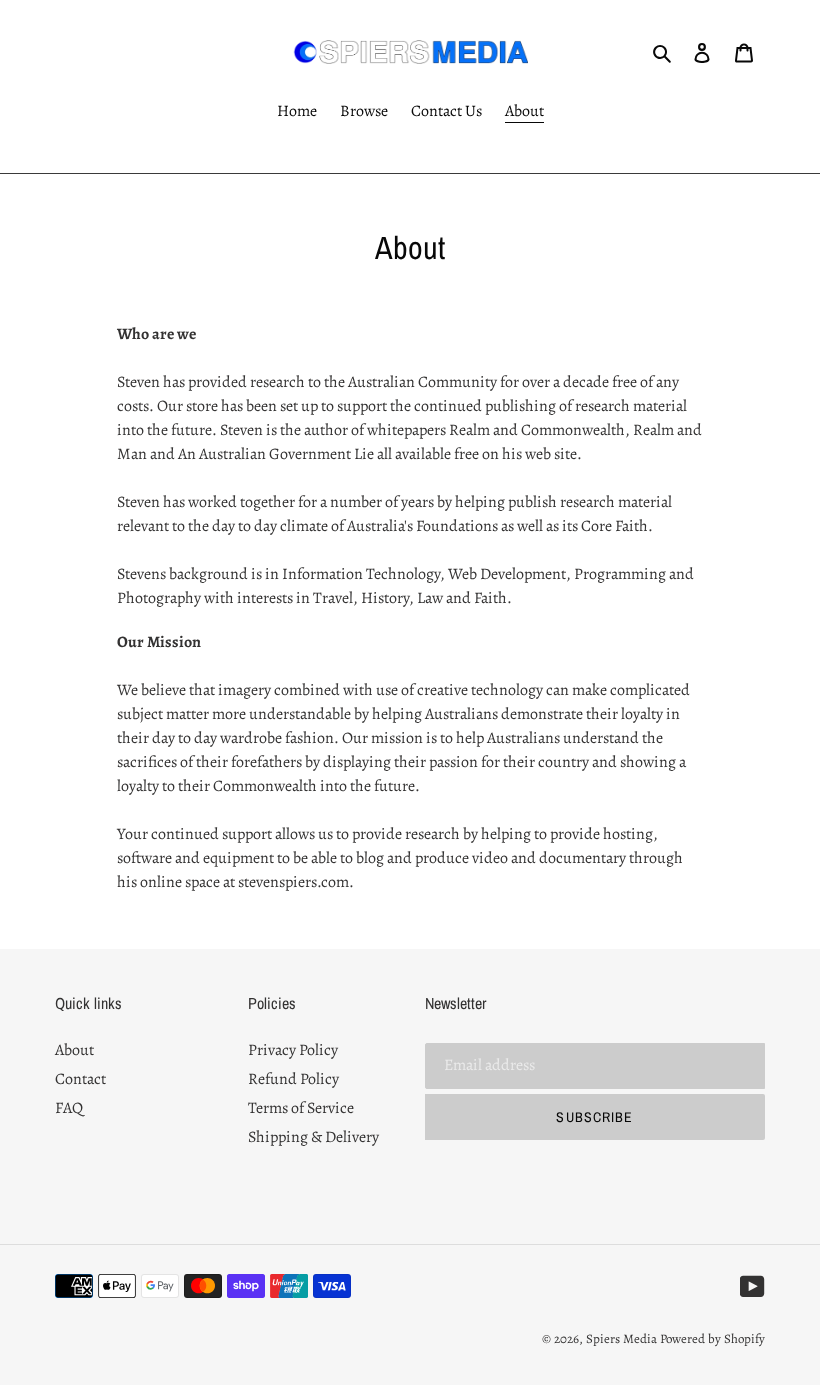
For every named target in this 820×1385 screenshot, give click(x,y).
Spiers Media (621, 1338)
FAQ (69, 1108)
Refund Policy (293, 1079)
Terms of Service (301, 1108)
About (74, 1050)
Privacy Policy (293, 1050)
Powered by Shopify (712, 1338)
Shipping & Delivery (313, 1137)
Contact (80, 1079)
